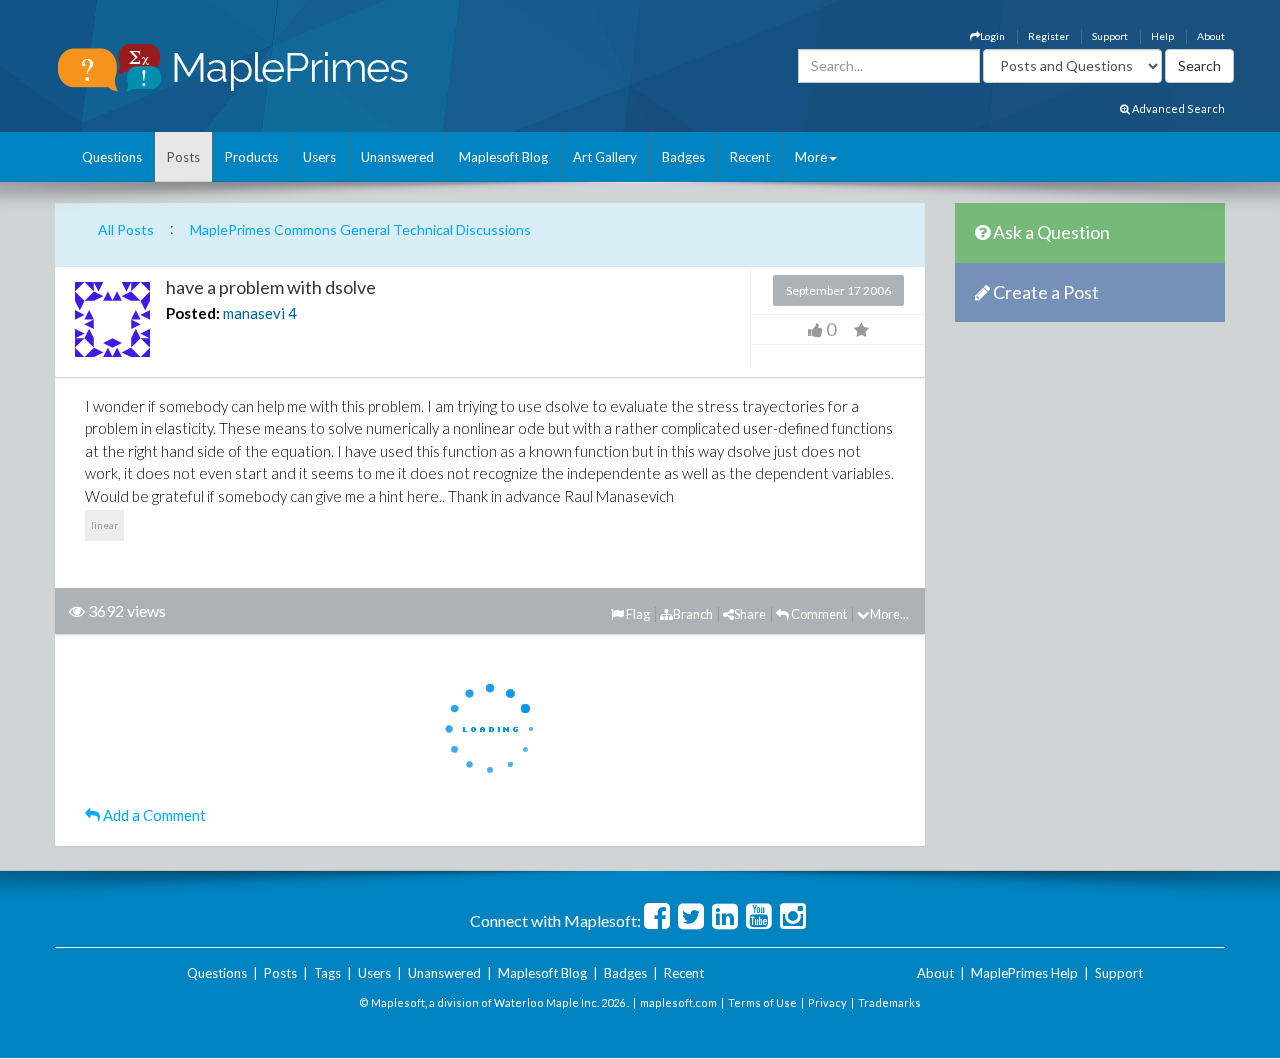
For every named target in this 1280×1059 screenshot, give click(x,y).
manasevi (254, 313)
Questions (112, 157)
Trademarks (889, 1002)
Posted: (193, 313)
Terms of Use (762, 1002)
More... (889, 614)
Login (992, 36)
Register (1048, 36)
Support (1110, 36)
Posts (183, 157)
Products (251, 157)
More (811, 157)
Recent (750, 157)
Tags (327, 973)
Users (319, 157)
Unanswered (397, 157)
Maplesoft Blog (503, 157)
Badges (683, 157)
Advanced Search (1177, 108)
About (1211, 36)
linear (104, 525)
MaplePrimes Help (1024, 973)
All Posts (126, 229)
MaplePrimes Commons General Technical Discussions (360, 229)
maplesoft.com (678, 1002)
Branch (693, 614)
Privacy (827, 1002)
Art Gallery (605, 157)
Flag (637, 614)
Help (1162, 36)
